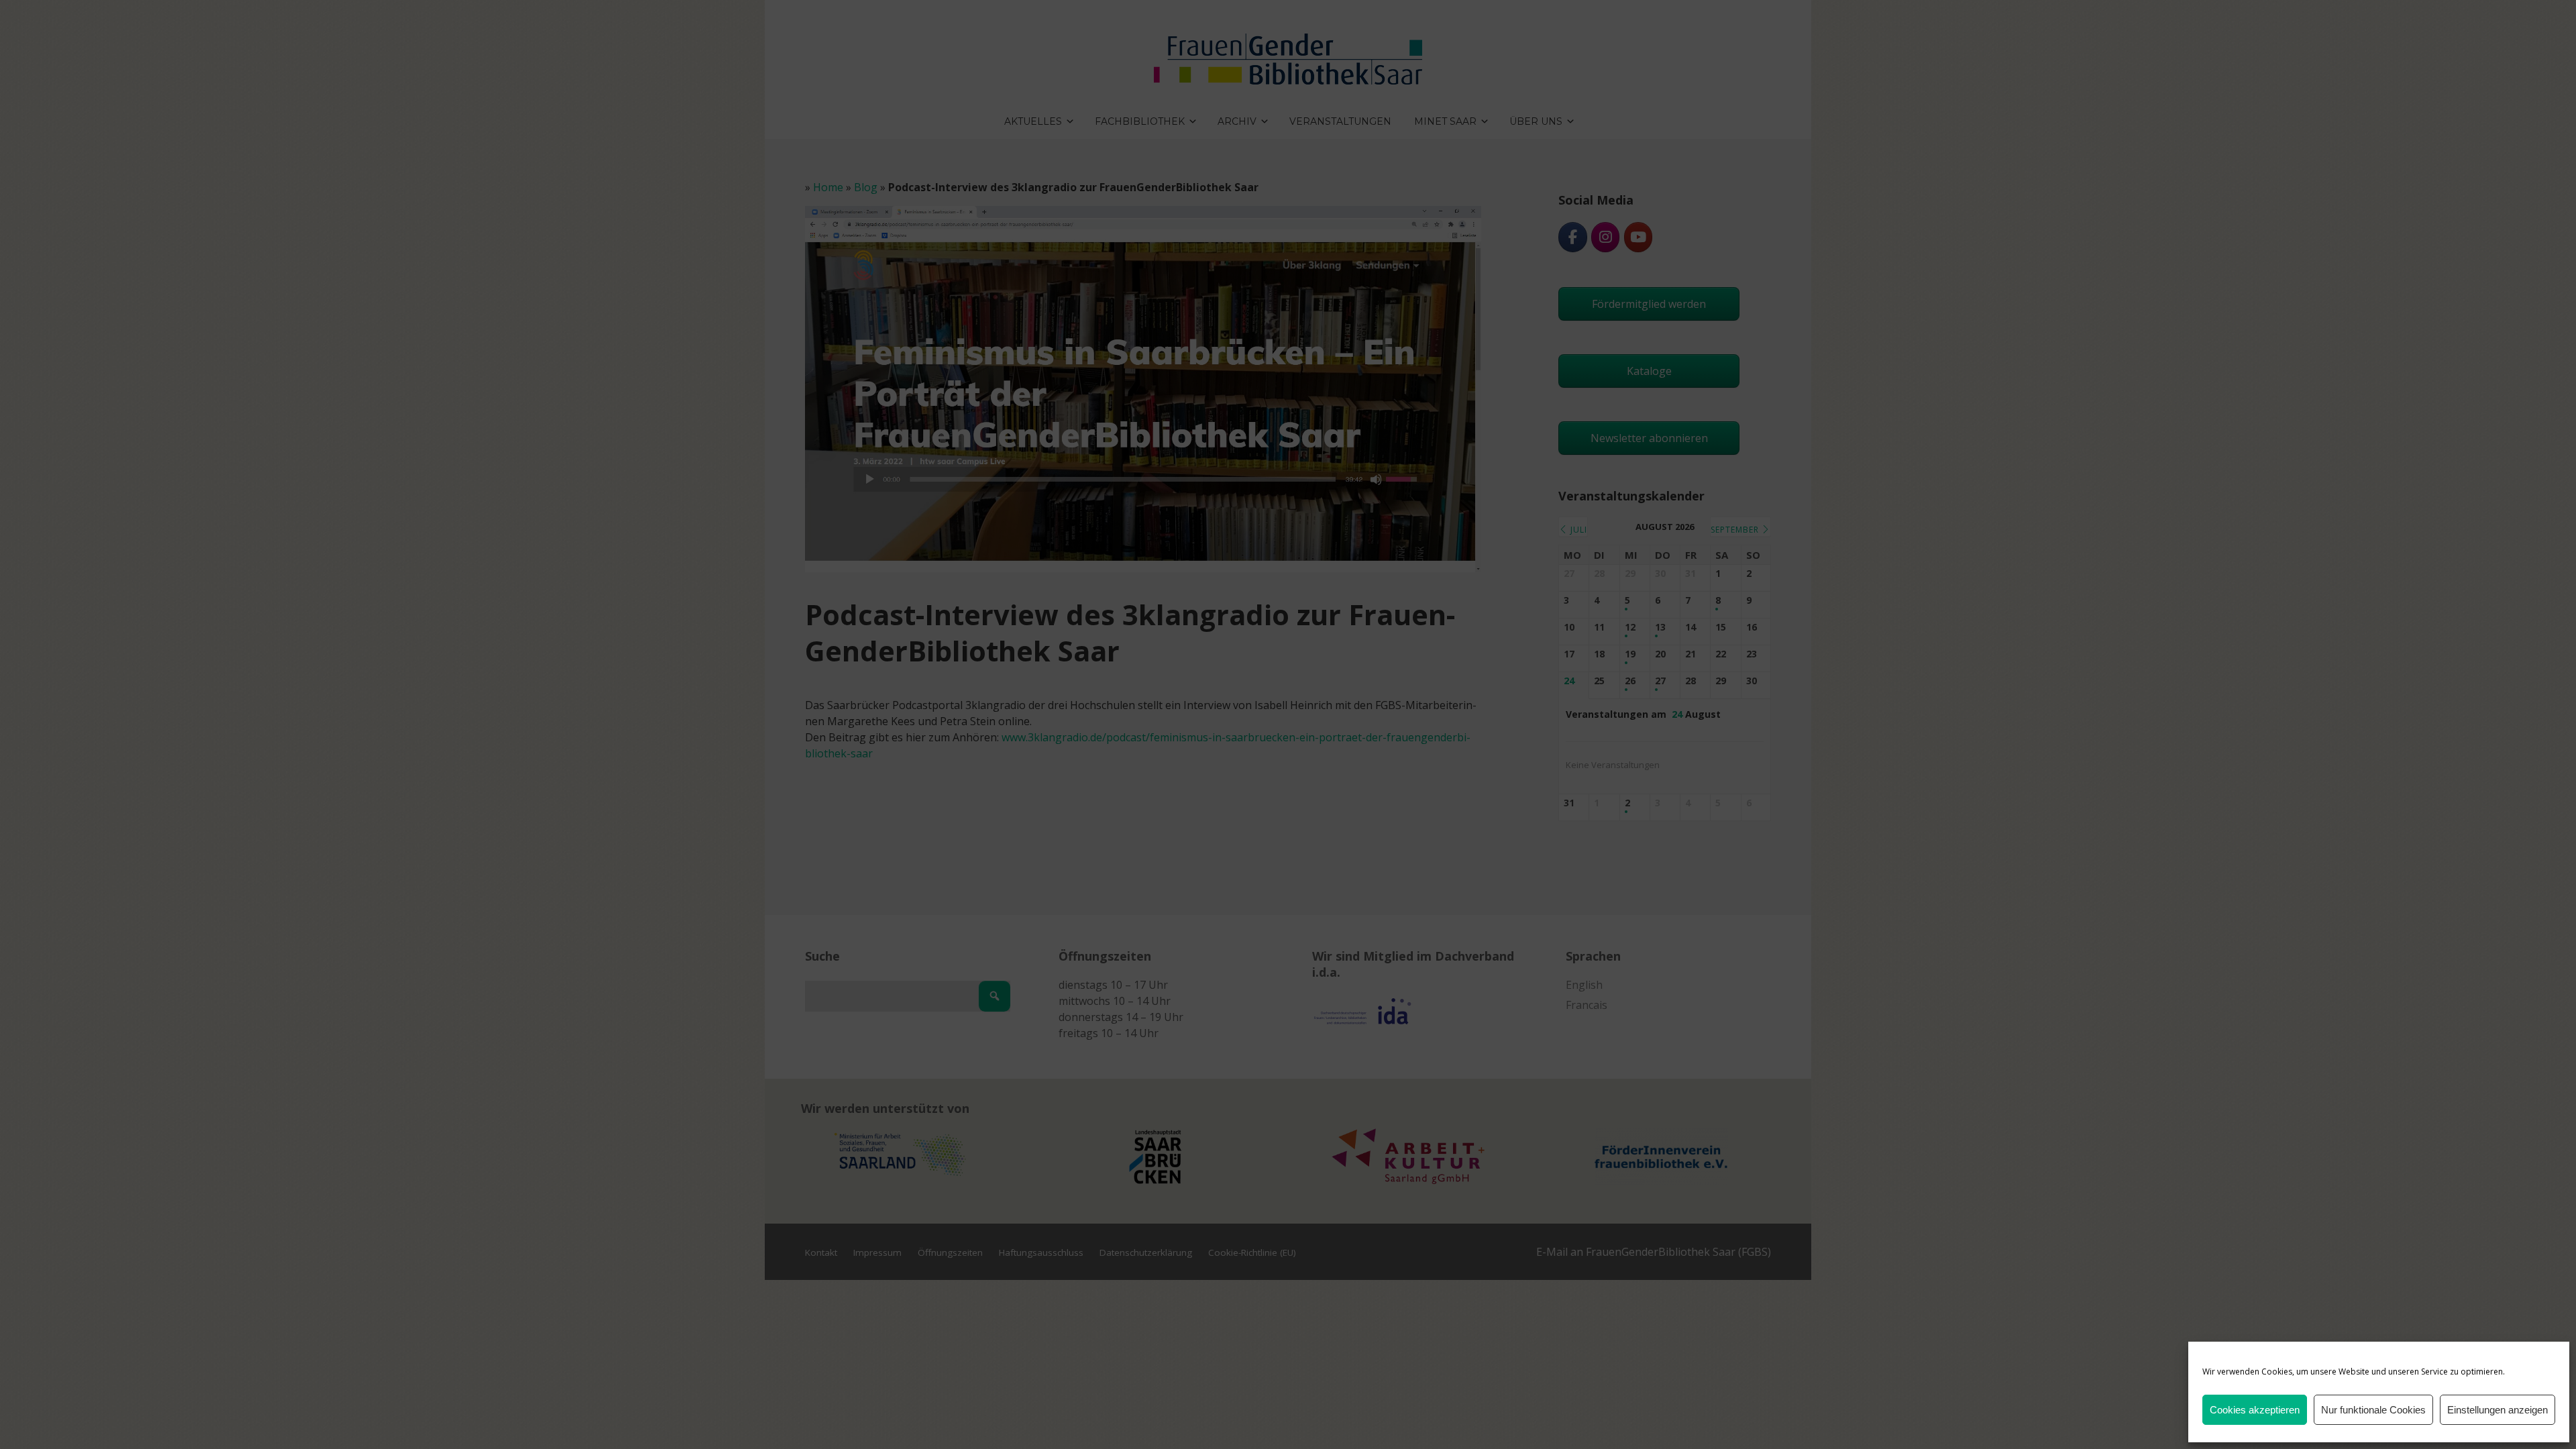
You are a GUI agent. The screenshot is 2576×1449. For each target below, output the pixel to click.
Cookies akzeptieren (2255, 1410)
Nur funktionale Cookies (2373, 1410)
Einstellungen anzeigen (2498, 1410)
